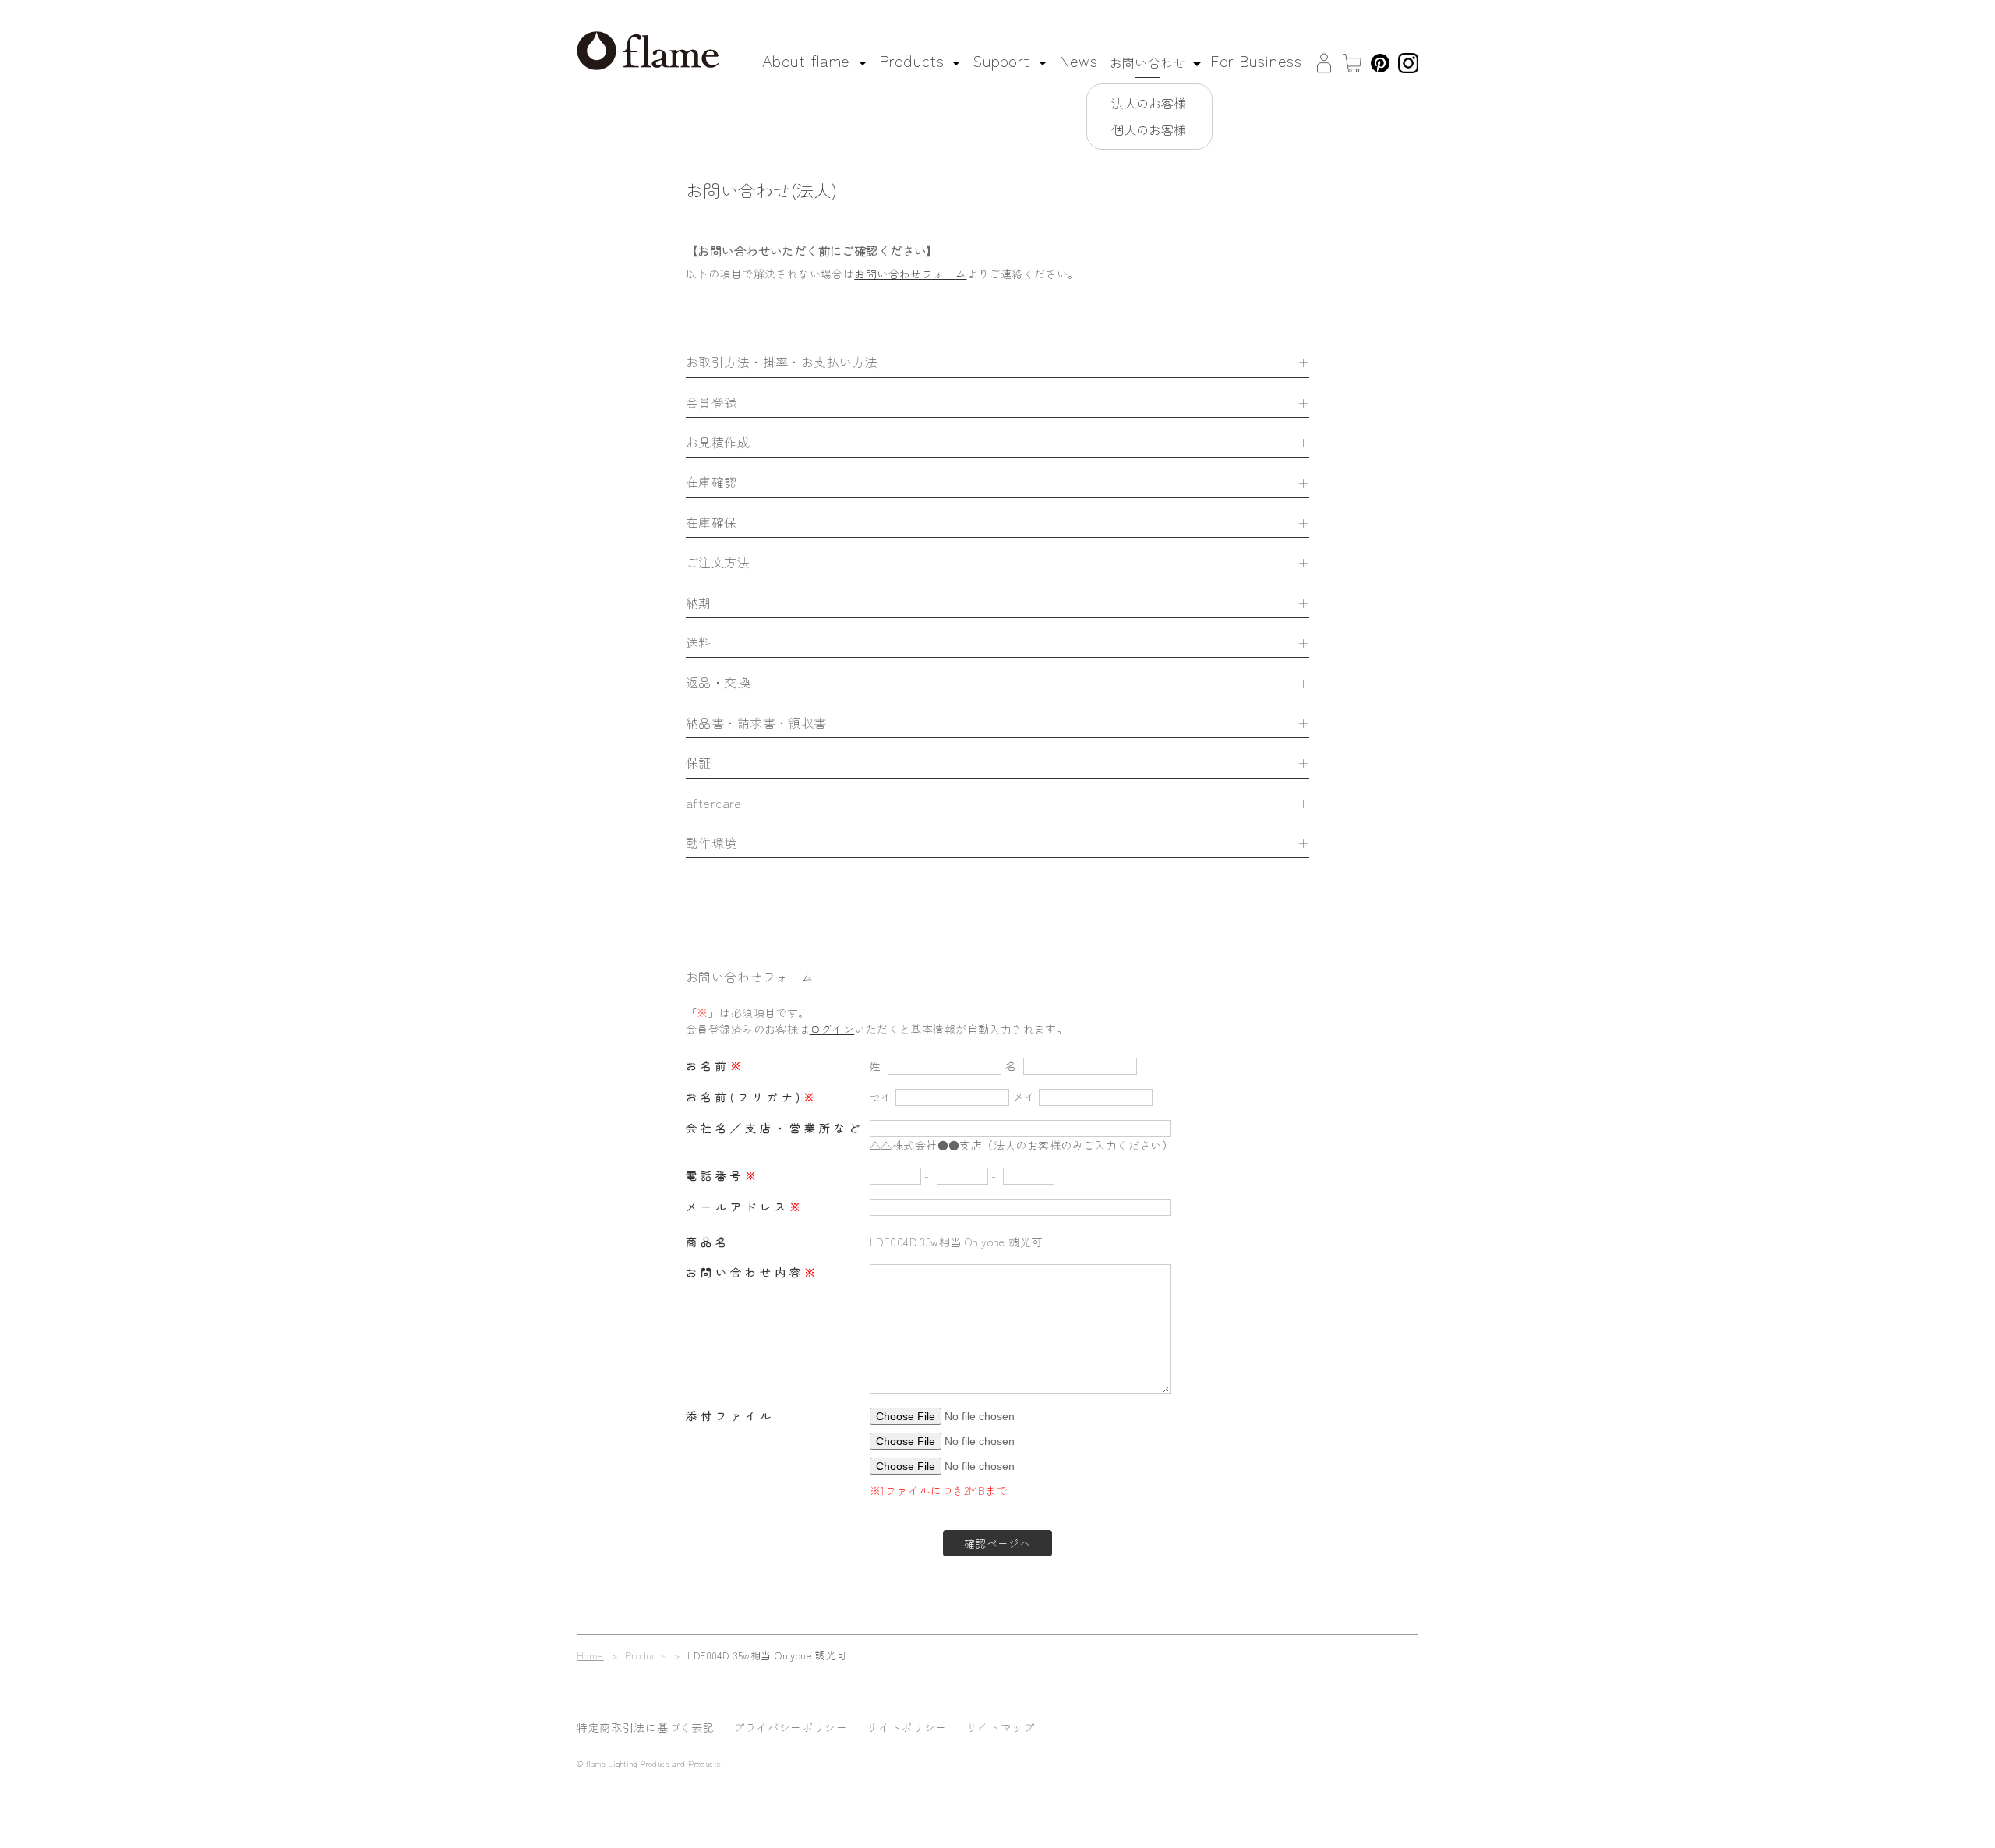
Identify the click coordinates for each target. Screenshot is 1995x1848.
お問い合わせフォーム (910, 274)
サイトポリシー (907, 1727)
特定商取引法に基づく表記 (645, 1727)
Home (590, 1655)
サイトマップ (1001, 1727)
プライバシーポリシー (791, 1727)
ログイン (832, 1029)
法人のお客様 (1149, 103)
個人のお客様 (1149, 129)
